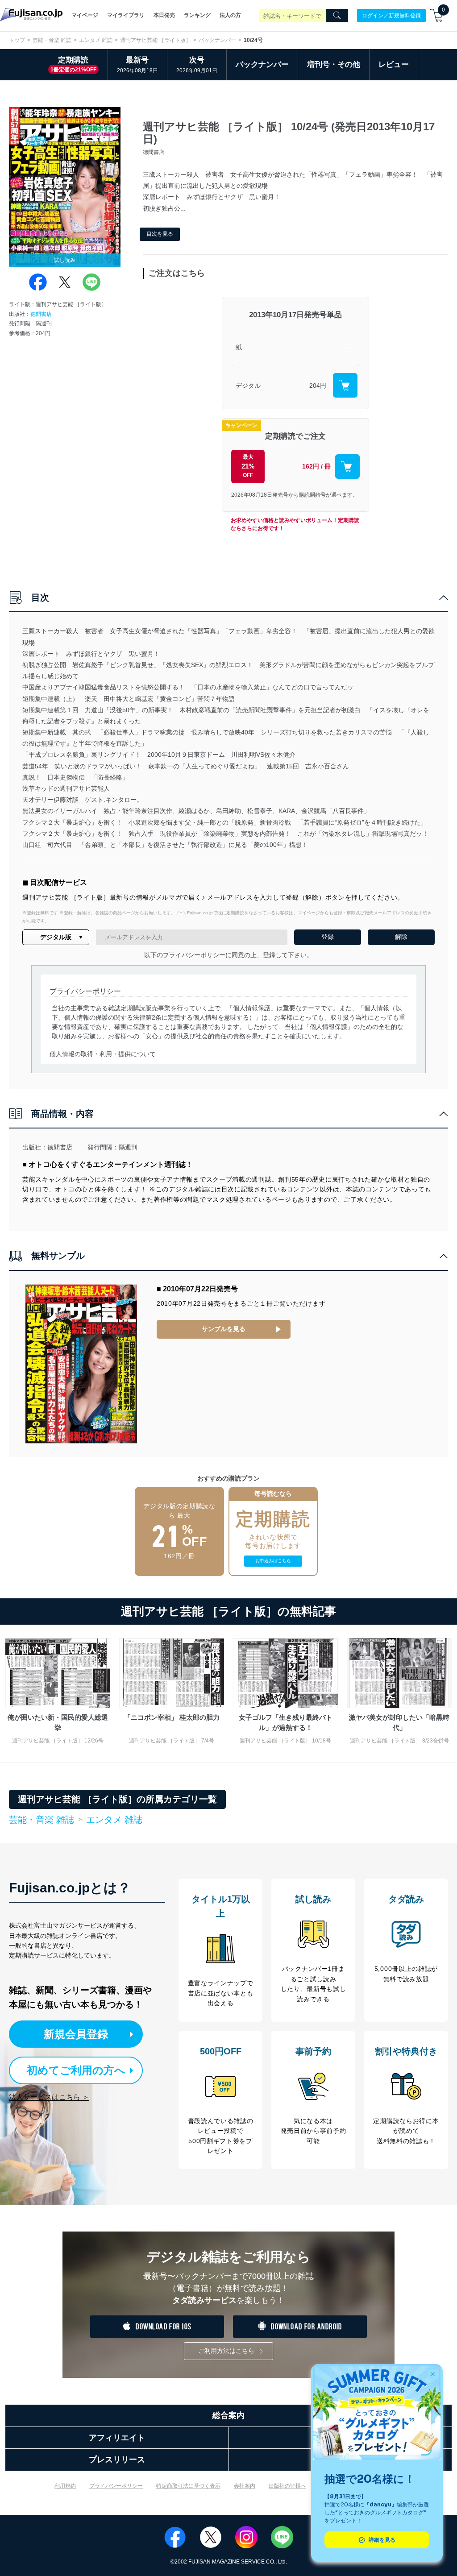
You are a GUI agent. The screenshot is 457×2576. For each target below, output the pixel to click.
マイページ (85, 15)
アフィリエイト (117, 2438)
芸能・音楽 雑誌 (52, 40)
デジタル (248, 386)
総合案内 (228, 2415)
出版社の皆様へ (287, 2486)
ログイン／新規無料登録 (391, 15)
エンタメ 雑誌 (96, 40)
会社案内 (245, 2486)
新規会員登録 (76, 2034)
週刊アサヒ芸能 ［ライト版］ (156, 40)
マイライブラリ (126, 15)
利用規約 (65, 2486)
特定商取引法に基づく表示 (188, 2486)
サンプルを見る (224, 1329)
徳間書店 (41, 314)
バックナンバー (217, 40)
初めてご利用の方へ (76, 2070)
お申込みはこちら (273, 1561)
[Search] (337, 16)
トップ (17, 40)
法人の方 (230, 15)
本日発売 (164, 15)
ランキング (197, 15)
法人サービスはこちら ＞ (49, 2097)
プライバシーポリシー (116, 2486)
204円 (318, 386)
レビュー (394, 64)
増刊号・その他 (334, 64)
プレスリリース (117, 2460)
